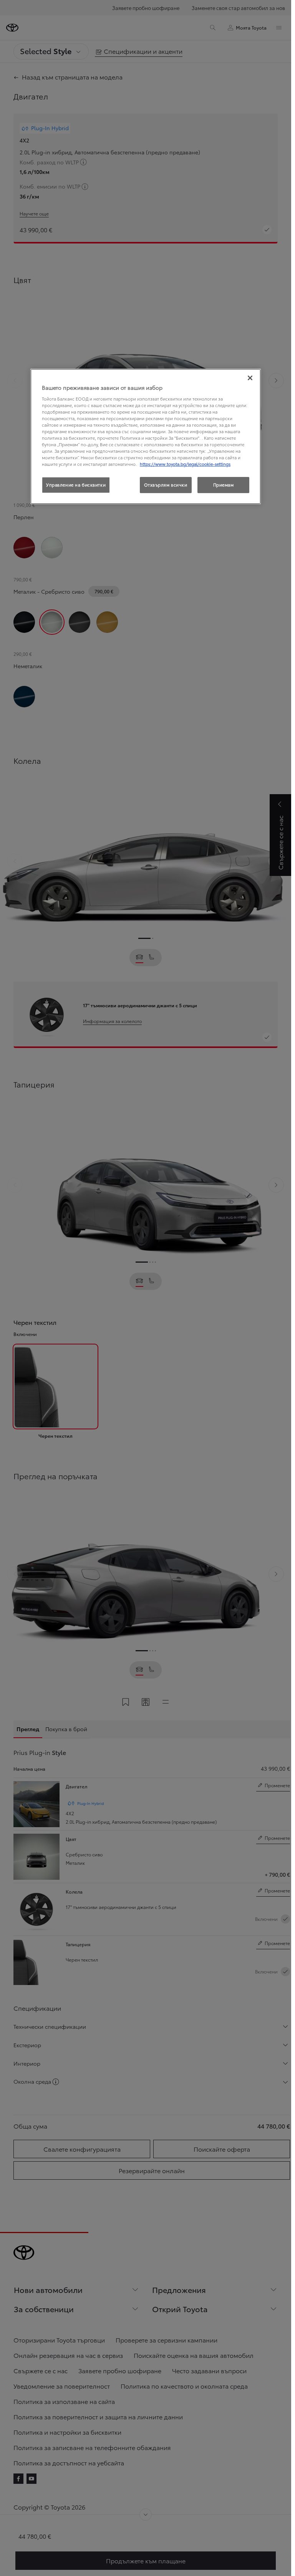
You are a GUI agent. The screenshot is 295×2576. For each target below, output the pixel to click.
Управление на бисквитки (76, 485)
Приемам (224, 485)
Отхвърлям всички (166, 485)
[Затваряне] (250, 378)
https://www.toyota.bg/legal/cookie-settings (185, 464)
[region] (146, 436)
